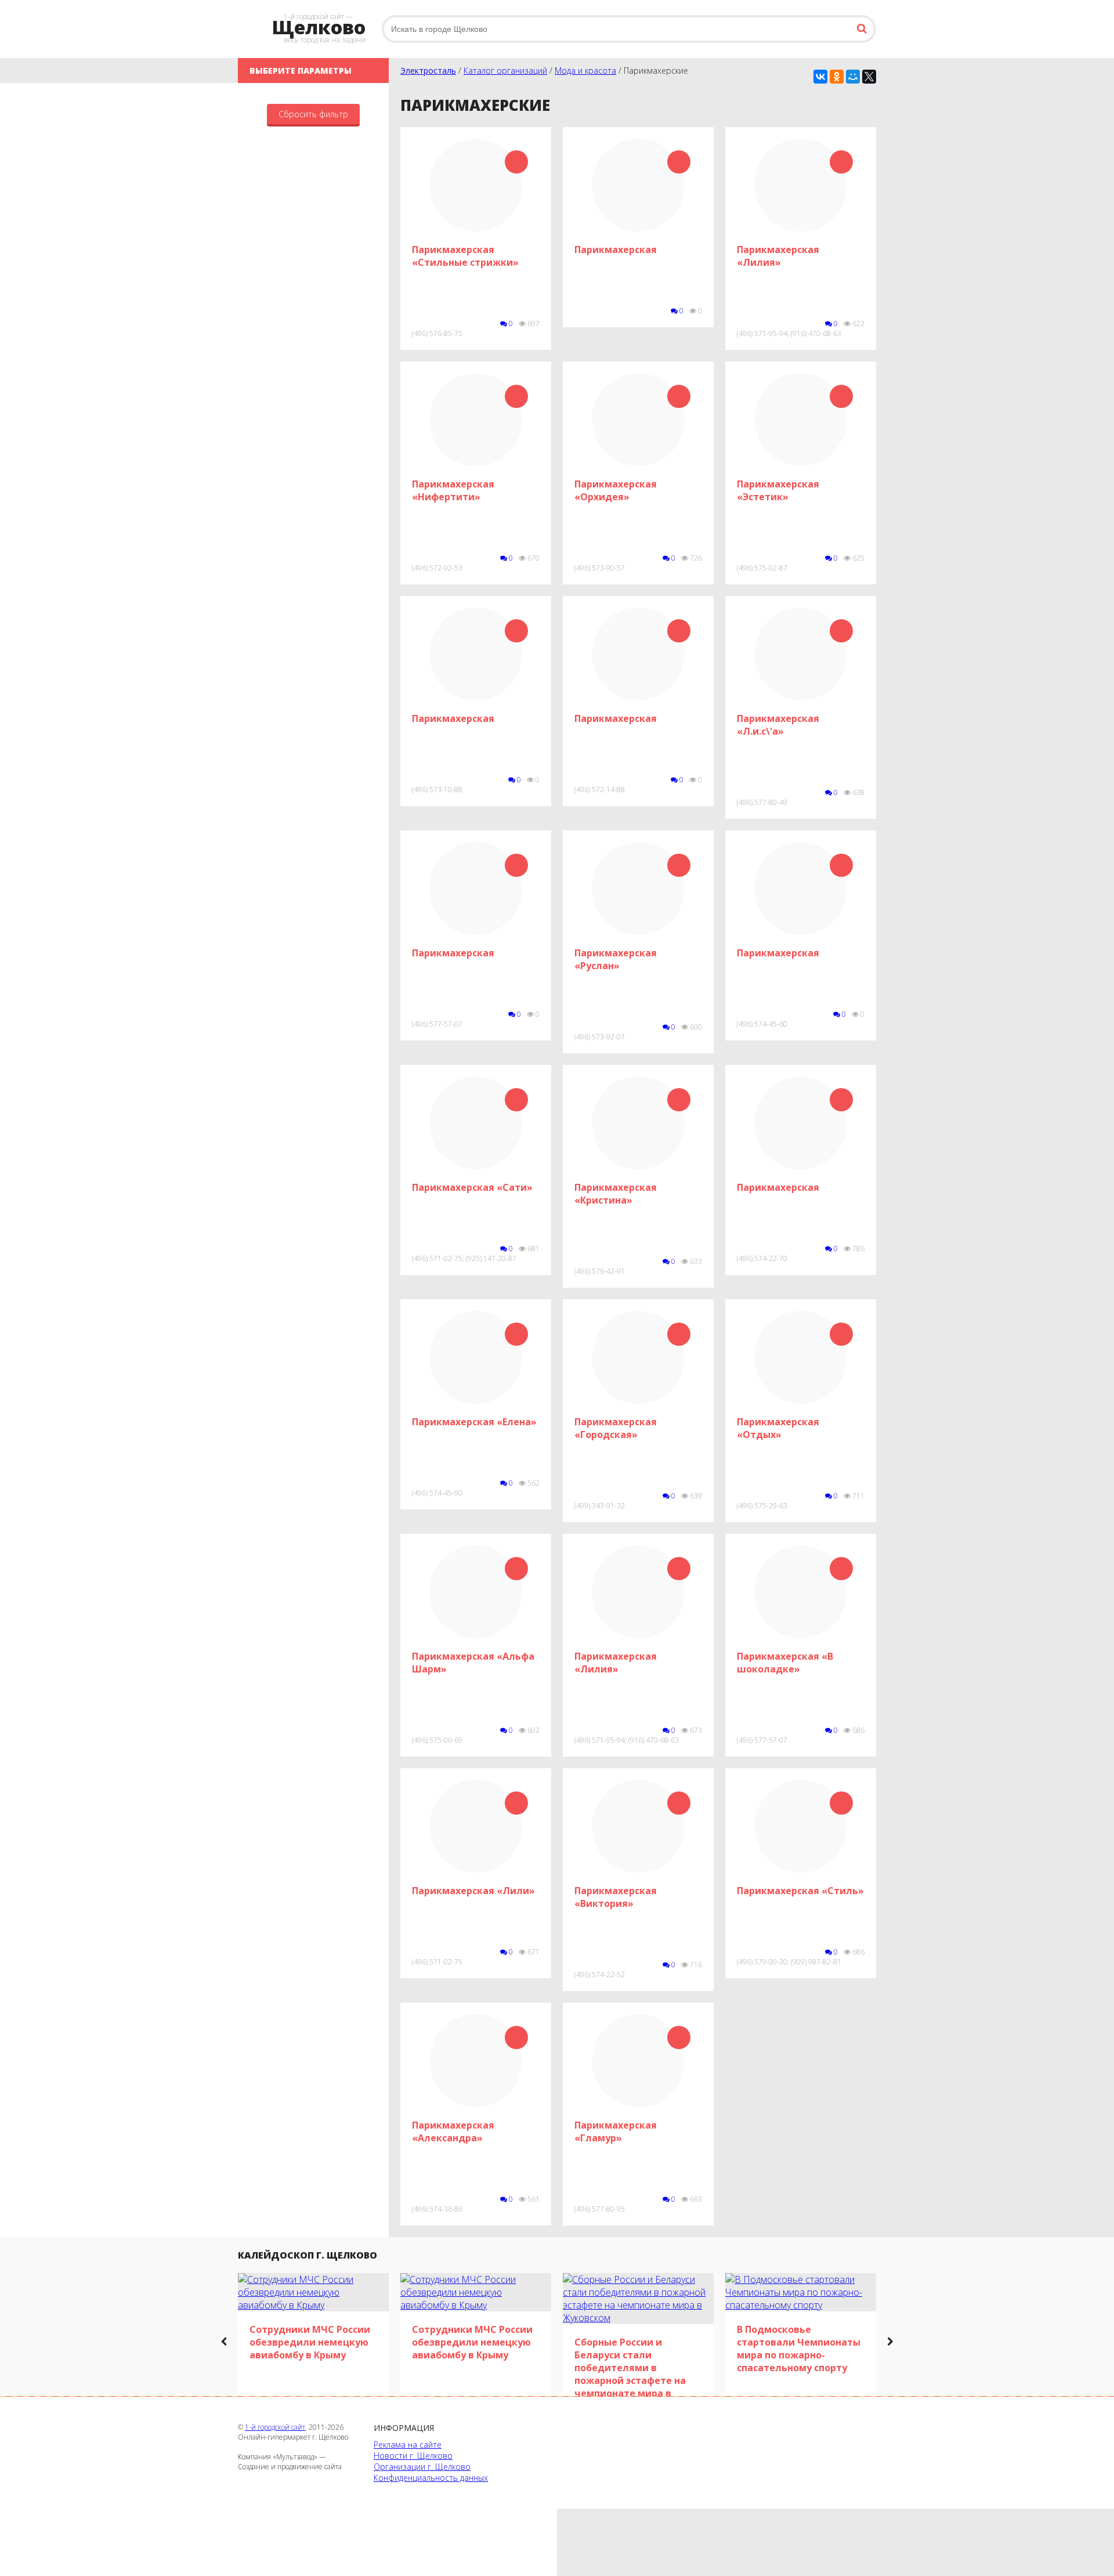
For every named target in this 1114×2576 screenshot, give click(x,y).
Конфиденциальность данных (431, 2478)
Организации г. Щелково (422, 2467)
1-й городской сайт (275, 2427)
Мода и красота (585, 71)
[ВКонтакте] (820, 77)
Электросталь (428, 71)
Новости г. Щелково (413, 2456)
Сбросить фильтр (313, 114)
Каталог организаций (505, 71)
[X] (869, 77)
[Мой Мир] (853, 77)
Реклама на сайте (408, 2445)
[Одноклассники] (837, 77)
